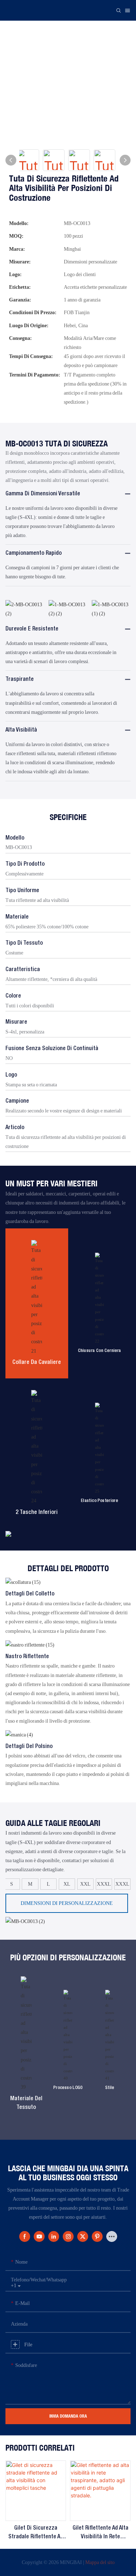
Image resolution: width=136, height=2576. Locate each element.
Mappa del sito (100, 2562)
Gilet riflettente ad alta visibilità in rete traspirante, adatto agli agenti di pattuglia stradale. (100, 2533)
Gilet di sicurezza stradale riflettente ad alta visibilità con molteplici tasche (36, 2533)
